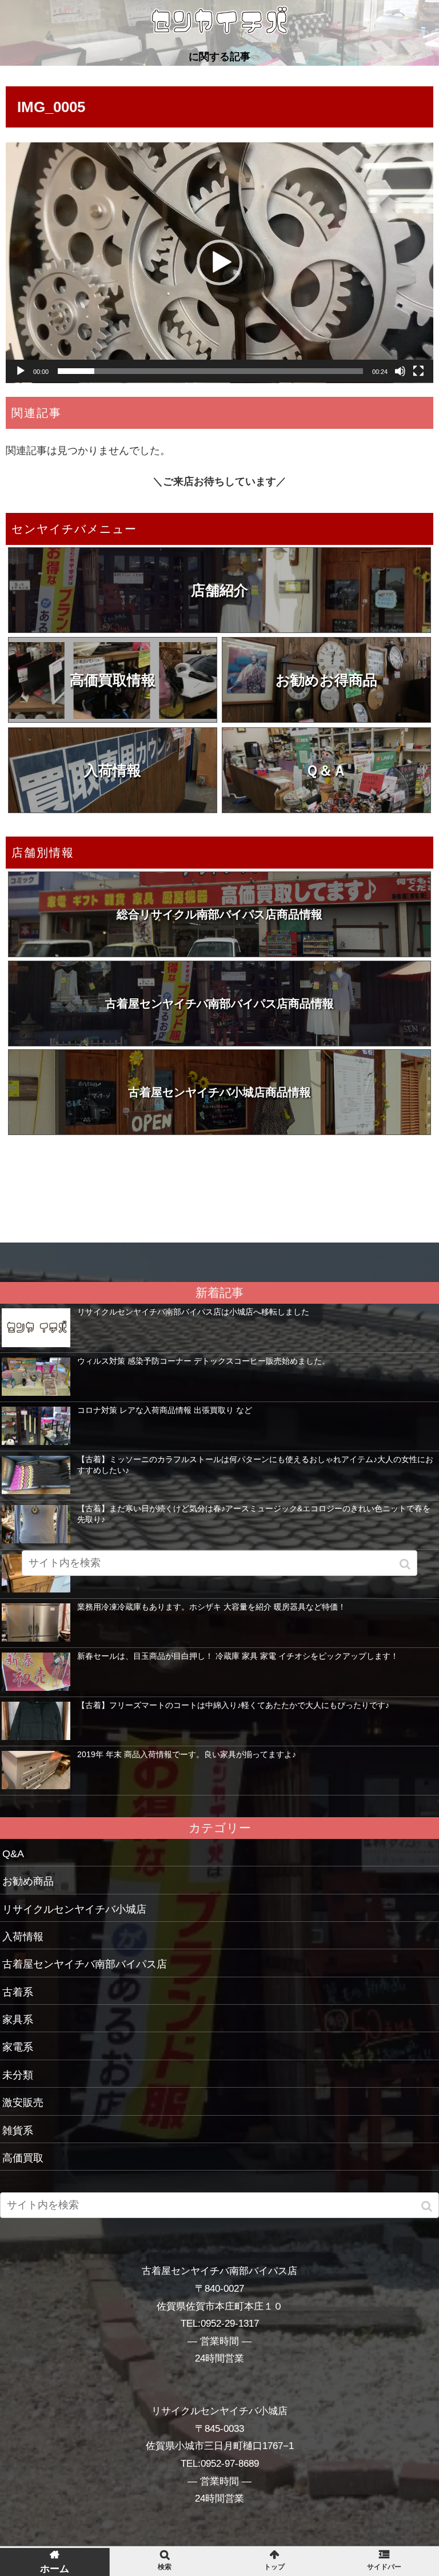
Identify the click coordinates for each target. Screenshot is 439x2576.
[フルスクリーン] (418, 371)
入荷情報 (113, 770)
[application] (219, 263)
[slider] (210, 371)
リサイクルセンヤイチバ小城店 (74, 1909)
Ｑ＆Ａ (326, 770)
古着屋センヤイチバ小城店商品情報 (219, 1092)
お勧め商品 (28, 1881)
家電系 (18, 2047)
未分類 (18, 2075)
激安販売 (23, 2103)
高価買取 (23, 2158)
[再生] (21, 371)
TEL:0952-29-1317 (220, 2324)
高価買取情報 (113, 680)
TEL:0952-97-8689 (220, 2464)
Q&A (13, 1854)
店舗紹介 (219, 590)
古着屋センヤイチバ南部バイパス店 (85, 1964)
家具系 (18, 2020)
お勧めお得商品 (326, 680)
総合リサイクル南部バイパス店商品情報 (219, 914)
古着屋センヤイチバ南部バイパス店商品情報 (219, 1004)
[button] (219, 262)
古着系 (18, 1992)
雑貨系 (18, 2131)
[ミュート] (400, 371)
